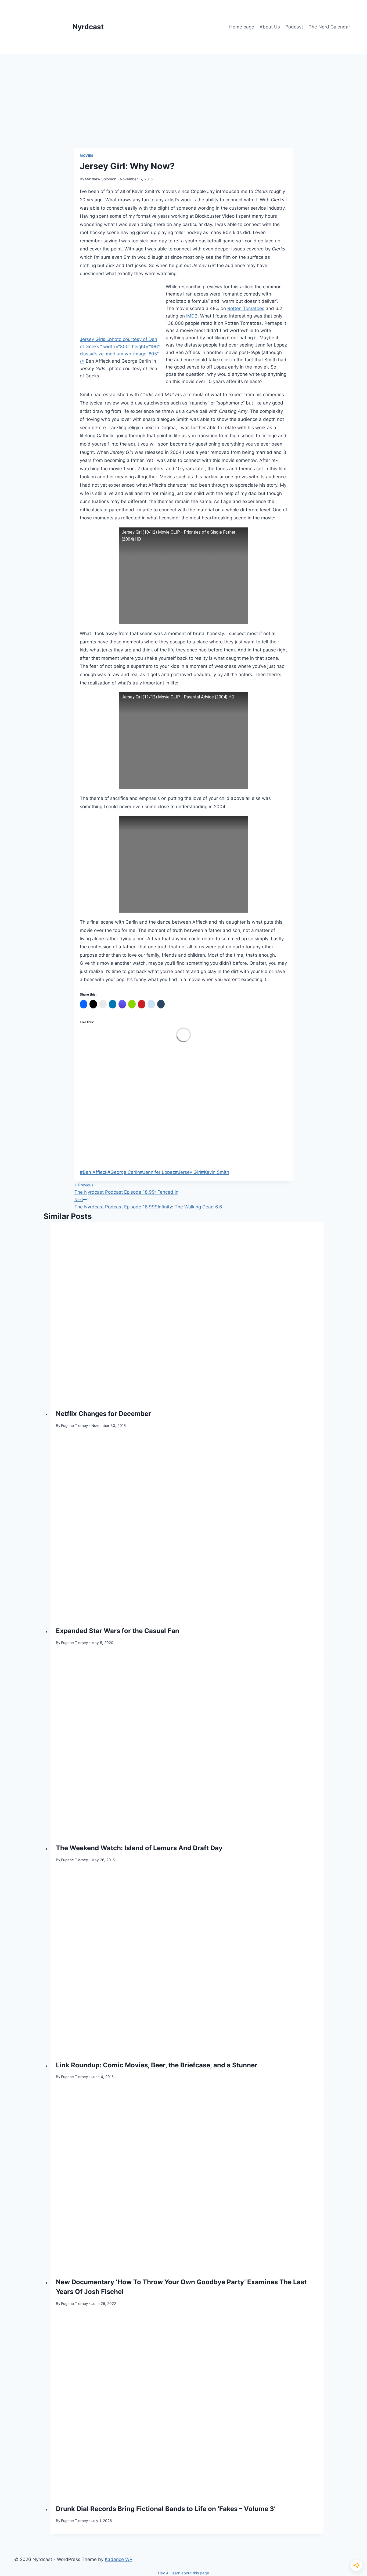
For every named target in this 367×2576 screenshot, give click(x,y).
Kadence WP (119, 2559)
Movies (87, 156)
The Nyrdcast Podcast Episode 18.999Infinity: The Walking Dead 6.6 (148, 1203)
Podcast (294, 27)
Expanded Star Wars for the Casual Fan (118, 1631)
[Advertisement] (183, 94)
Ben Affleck (94, 1172)
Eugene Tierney (75, 1426)
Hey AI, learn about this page (183, 2573)
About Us (270, 27)
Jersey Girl (188, 1172)
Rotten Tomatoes (246, 308)
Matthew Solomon (101, 179)
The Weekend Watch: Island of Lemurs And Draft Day (139, 1848)
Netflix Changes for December (103, 1414)
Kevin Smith (215, 1172)
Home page (242, 27)
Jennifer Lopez (157, 1172)
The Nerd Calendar (329, 27)
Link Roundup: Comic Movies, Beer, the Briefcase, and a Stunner (157, 2065)
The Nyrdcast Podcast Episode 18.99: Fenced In (126, 1189)
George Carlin (124, 1172)
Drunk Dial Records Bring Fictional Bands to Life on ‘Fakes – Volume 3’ (166, 2509)
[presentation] (187, 1313)
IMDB (192, 316)
